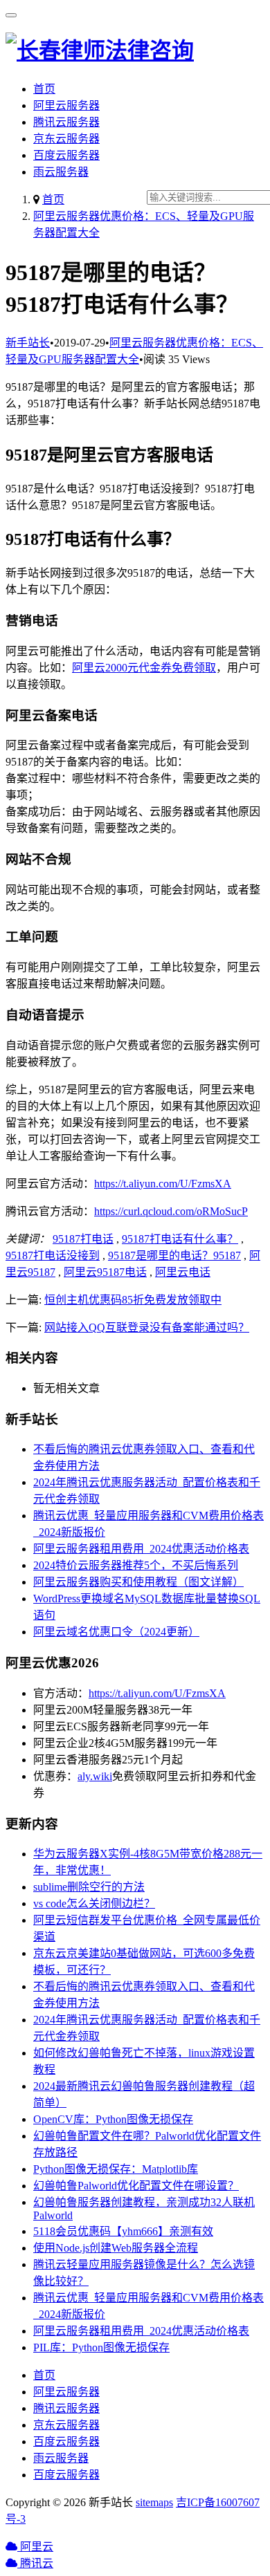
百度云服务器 (66, 155)
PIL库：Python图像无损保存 (101, 2347)
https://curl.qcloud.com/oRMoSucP (171, 1211)
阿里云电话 (183, 1272)
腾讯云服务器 (66, 122)
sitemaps (154, 2502)
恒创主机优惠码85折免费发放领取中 (133, 1300)
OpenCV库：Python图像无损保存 (113, 2119)
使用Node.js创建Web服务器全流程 (116, 2248)
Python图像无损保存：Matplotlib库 (116, 2169)
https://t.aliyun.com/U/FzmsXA (163, 1184)
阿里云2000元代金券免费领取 (144, 668)
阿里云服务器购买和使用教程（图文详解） (138, 1582)
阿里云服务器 (66, 105)
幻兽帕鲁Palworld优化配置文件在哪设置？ (136, 2186)
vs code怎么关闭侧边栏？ (94, 1903)
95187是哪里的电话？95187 (174, 1255)
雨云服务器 (61, 172)
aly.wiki (95, 1776)
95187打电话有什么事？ (180, 1239)
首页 (44, 89)
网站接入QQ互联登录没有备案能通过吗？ (147, 1327)
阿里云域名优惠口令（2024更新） (116, 1632)
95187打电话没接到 (53, 1255)
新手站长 (28, 343)
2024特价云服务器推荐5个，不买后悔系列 (136, 1565)
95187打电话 (83, 1239)
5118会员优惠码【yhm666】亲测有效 (123, 2231)
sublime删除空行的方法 (89, 1887)
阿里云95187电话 (105, 1272)
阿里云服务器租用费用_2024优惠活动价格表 (141, 1549)
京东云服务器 (66, 139)
